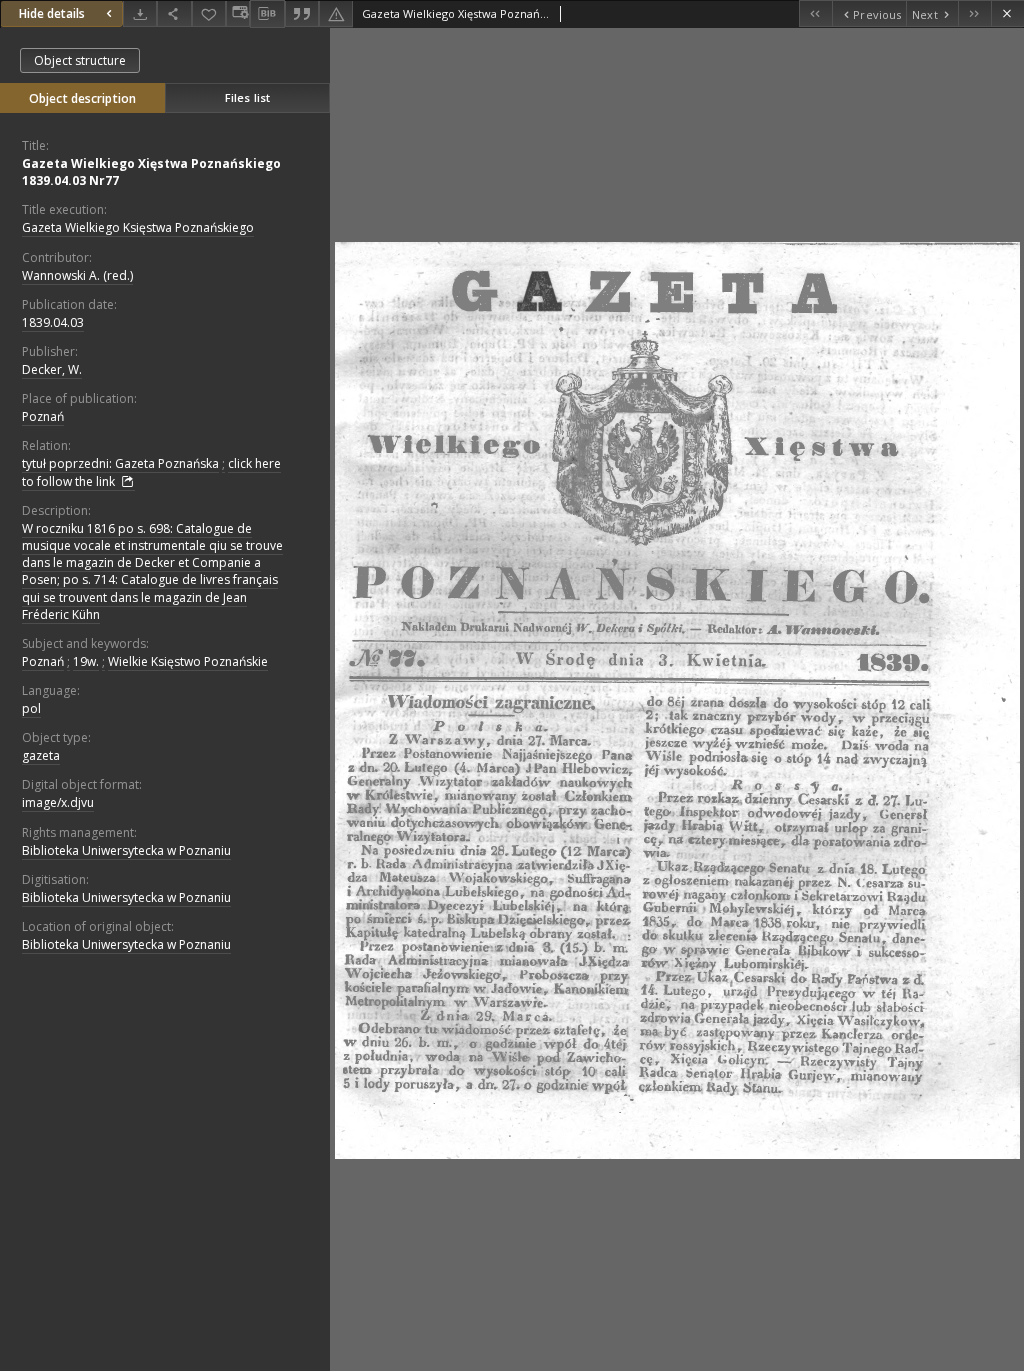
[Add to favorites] (209, 13)
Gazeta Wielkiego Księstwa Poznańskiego (138, 227)
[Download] (140, 13)
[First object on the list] (815, 13)
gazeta (41, 755)
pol (31, 708)
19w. (86, 661)
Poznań (43, 416)
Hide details (52, 13)
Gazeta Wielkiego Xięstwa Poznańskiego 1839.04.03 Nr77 (151, 172)
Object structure (80, 60)
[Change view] (238, 13)
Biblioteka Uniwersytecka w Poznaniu (126, 850)
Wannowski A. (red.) (77, 275)
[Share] (174, 13)
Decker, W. (52, 369)
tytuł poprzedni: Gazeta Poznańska (120, 463)
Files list (247, 97)
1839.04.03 (53, 322)
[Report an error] (336, 13)
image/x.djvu (58, 802)
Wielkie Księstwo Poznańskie (188, 661)
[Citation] (302, 13)
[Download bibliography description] (267, 14)
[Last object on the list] (974, 13)
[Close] (1007, 13)
